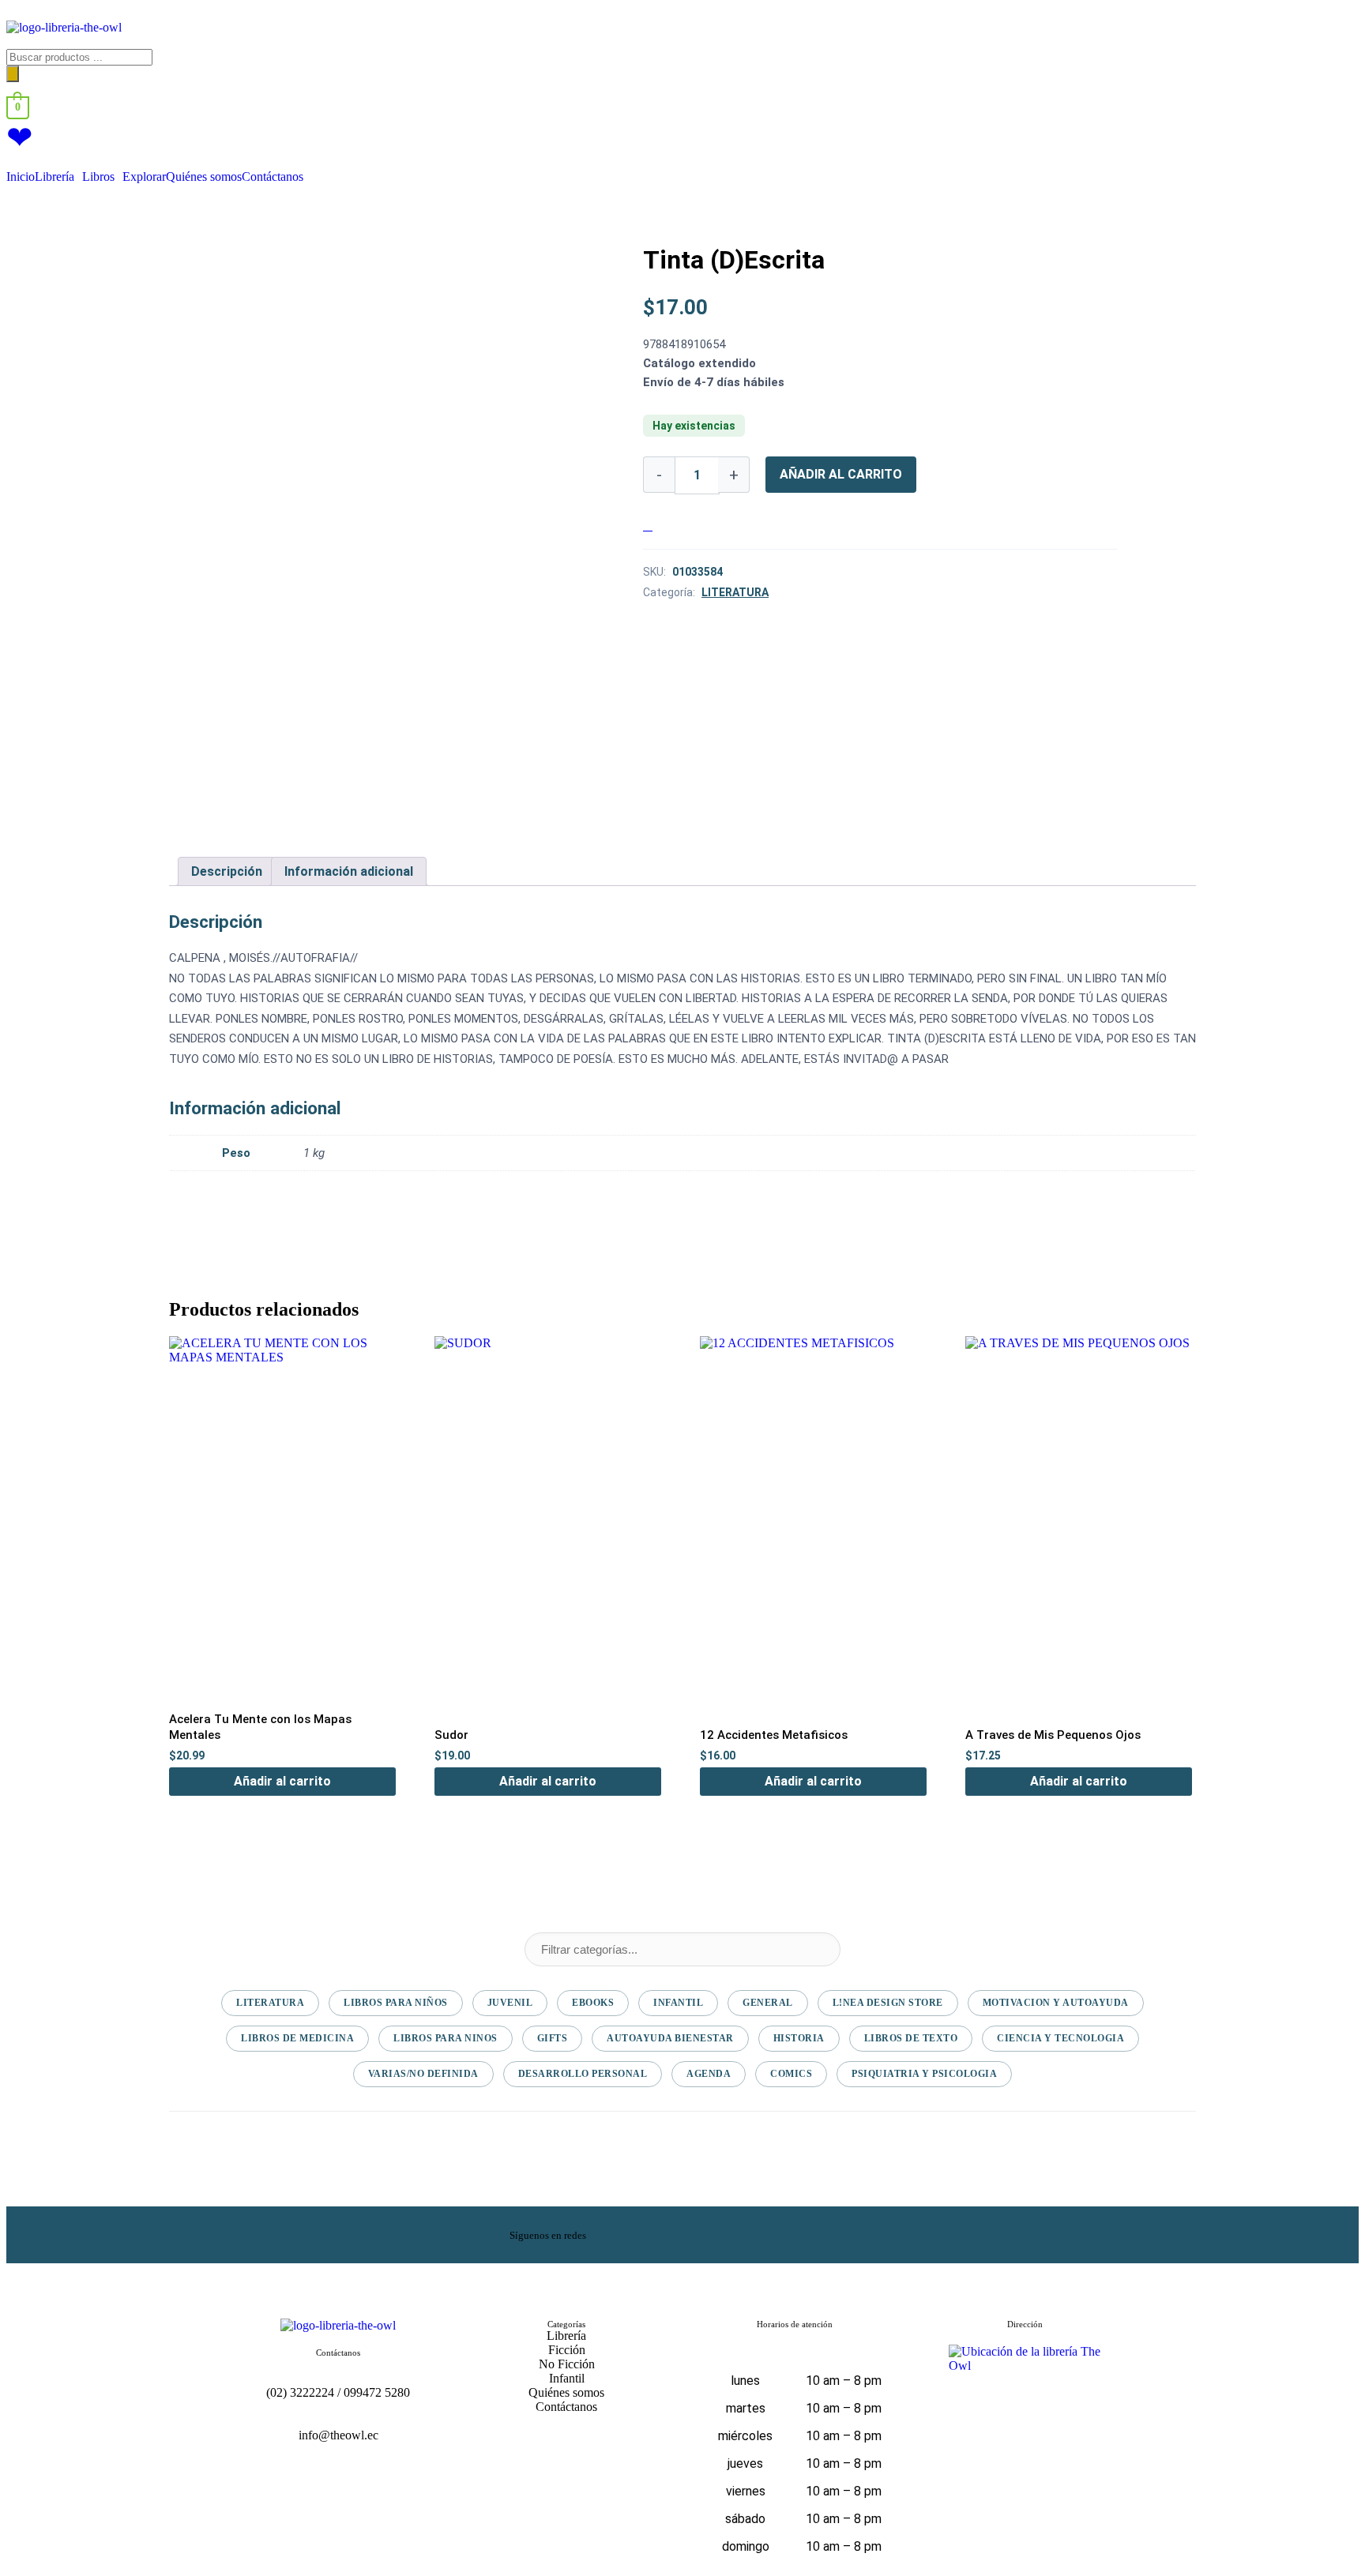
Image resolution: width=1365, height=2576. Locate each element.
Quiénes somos (204, 177)
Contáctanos (273, 177)
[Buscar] (13, 74)
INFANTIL (678, 2003)
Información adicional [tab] (349, 871)
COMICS (791, 2074)
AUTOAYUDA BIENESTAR (670, 2038)
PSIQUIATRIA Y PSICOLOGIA (924, 2074)
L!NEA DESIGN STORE (888, 2003)
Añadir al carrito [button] (282, 1781)
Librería (55, 177)
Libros (98, 177)
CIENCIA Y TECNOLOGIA (1060, 2038)
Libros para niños (396, 2003)
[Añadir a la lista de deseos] (648, 526)
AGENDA (709, 2074)
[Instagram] (818, 2233)
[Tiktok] (878, 2233)
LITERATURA (735, 592)
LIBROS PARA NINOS (446, 2038)
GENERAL (768, 2003)
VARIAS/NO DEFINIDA (423, 2074)
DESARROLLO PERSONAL (583, 2074)
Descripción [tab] (227, 871)
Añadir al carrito (841, 474)
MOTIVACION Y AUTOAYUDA (1056, 2003)
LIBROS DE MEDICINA (297, 2038)
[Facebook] (757, 2233)
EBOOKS (593, 2003)
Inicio (21, 177)
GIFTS (553, 2038)
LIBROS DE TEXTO (911, 2038)
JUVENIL (510, 2003)
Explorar (144, 177)
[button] (58, 177)
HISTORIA (799, 2038)
